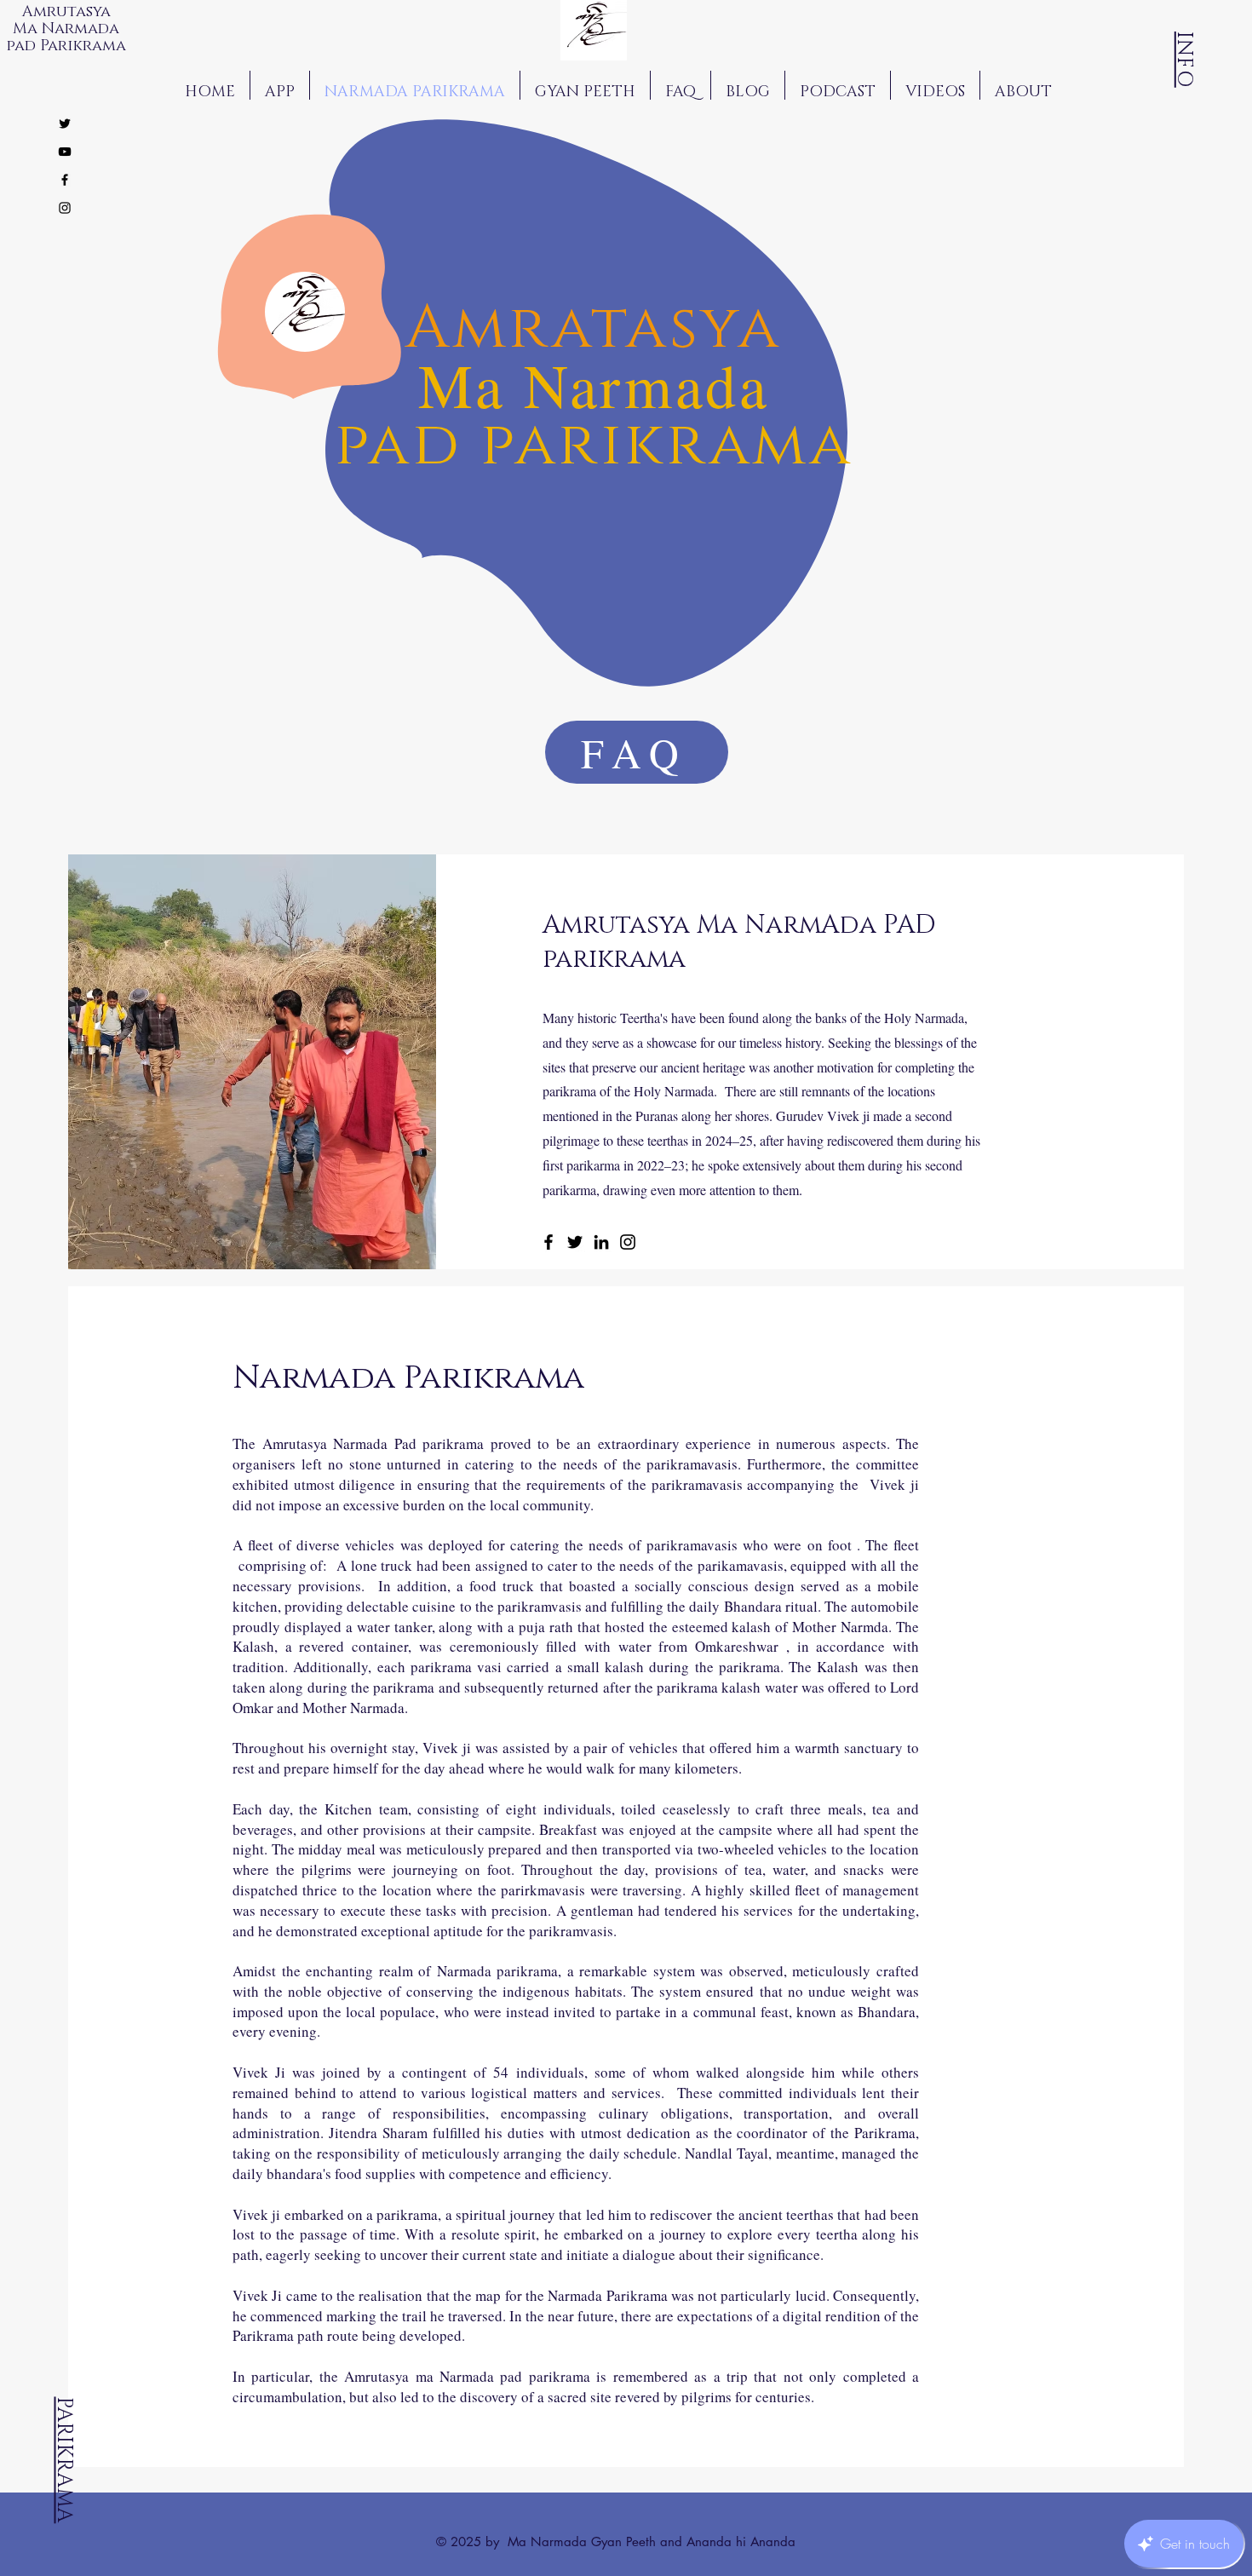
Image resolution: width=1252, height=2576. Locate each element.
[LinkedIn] (601, 1242)
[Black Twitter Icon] (65, 124)
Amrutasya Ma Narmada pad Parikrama (68, 29)
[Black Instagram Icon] (65, 208)
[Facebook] (548, 1242)
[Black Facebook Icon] (65, 180)
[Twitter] (575, 1242)
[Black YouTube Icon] (65, 152)
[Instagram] (628, 1242)
